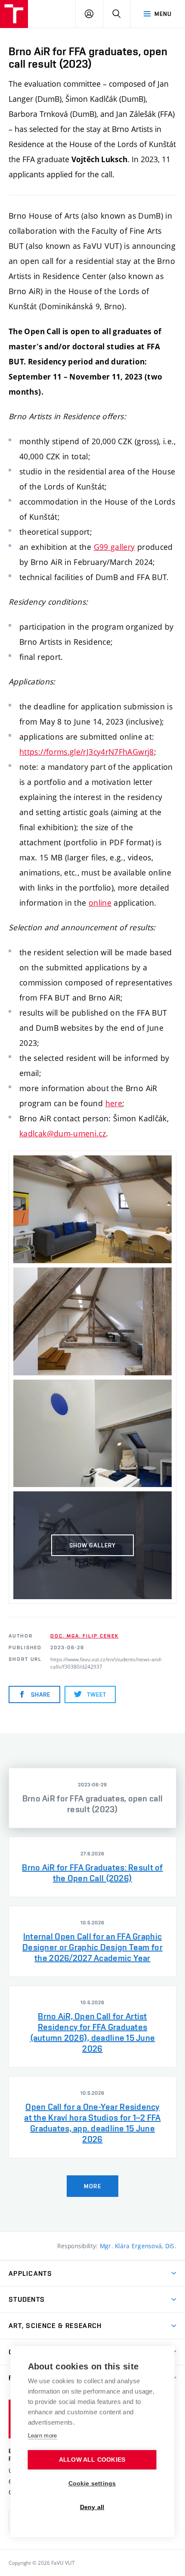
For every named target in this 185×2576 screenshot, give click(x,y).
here (114, 1103)
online (100, 903)
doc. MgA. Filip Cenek (84, 1636)
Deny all (92, 2507)
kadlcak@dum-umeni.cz (63, 1133)
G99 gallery (114, 547)
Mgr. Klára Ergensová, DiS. (138, 2246)
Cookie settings (92, 2483)
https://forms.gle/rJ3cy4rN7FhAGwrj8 (87, 752)
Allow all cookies (92, 2460)
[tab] (92, 1798)
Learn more (43, 2436)
